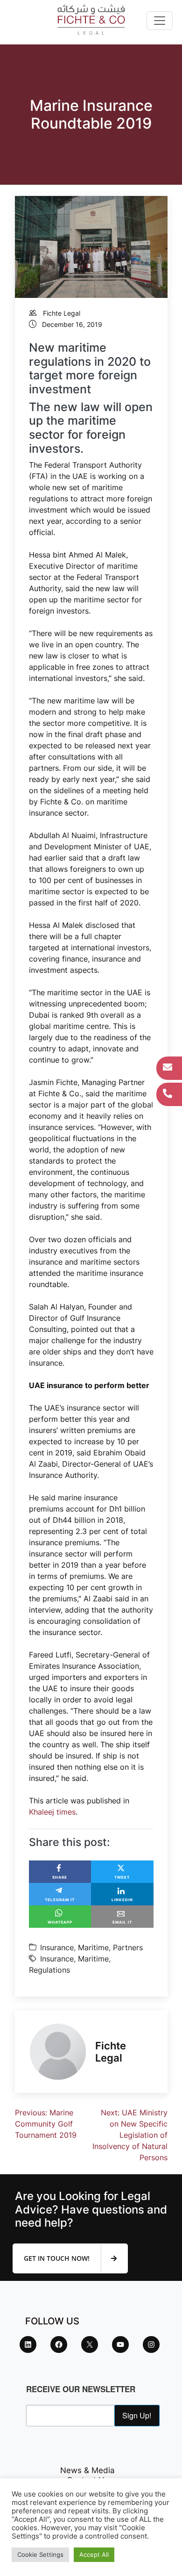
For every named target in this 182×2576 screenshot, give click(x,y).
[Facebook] (59, 2344)
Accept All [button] (94, 2554)
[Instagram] (151, 2344)
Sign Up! (137, 2415)
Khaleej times (52, 1812)
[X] (90, 2344)
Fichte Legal (62, 313)
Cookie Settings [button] (40, 2554)
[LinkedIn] (28, 2344)
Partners (128, 1947)
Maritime (93, 1947)
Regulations (49, 1970)
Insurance (57, 1947)
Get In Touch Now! (58, 2258)
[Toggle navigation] (160, 21)
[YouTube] (120, 2344)
